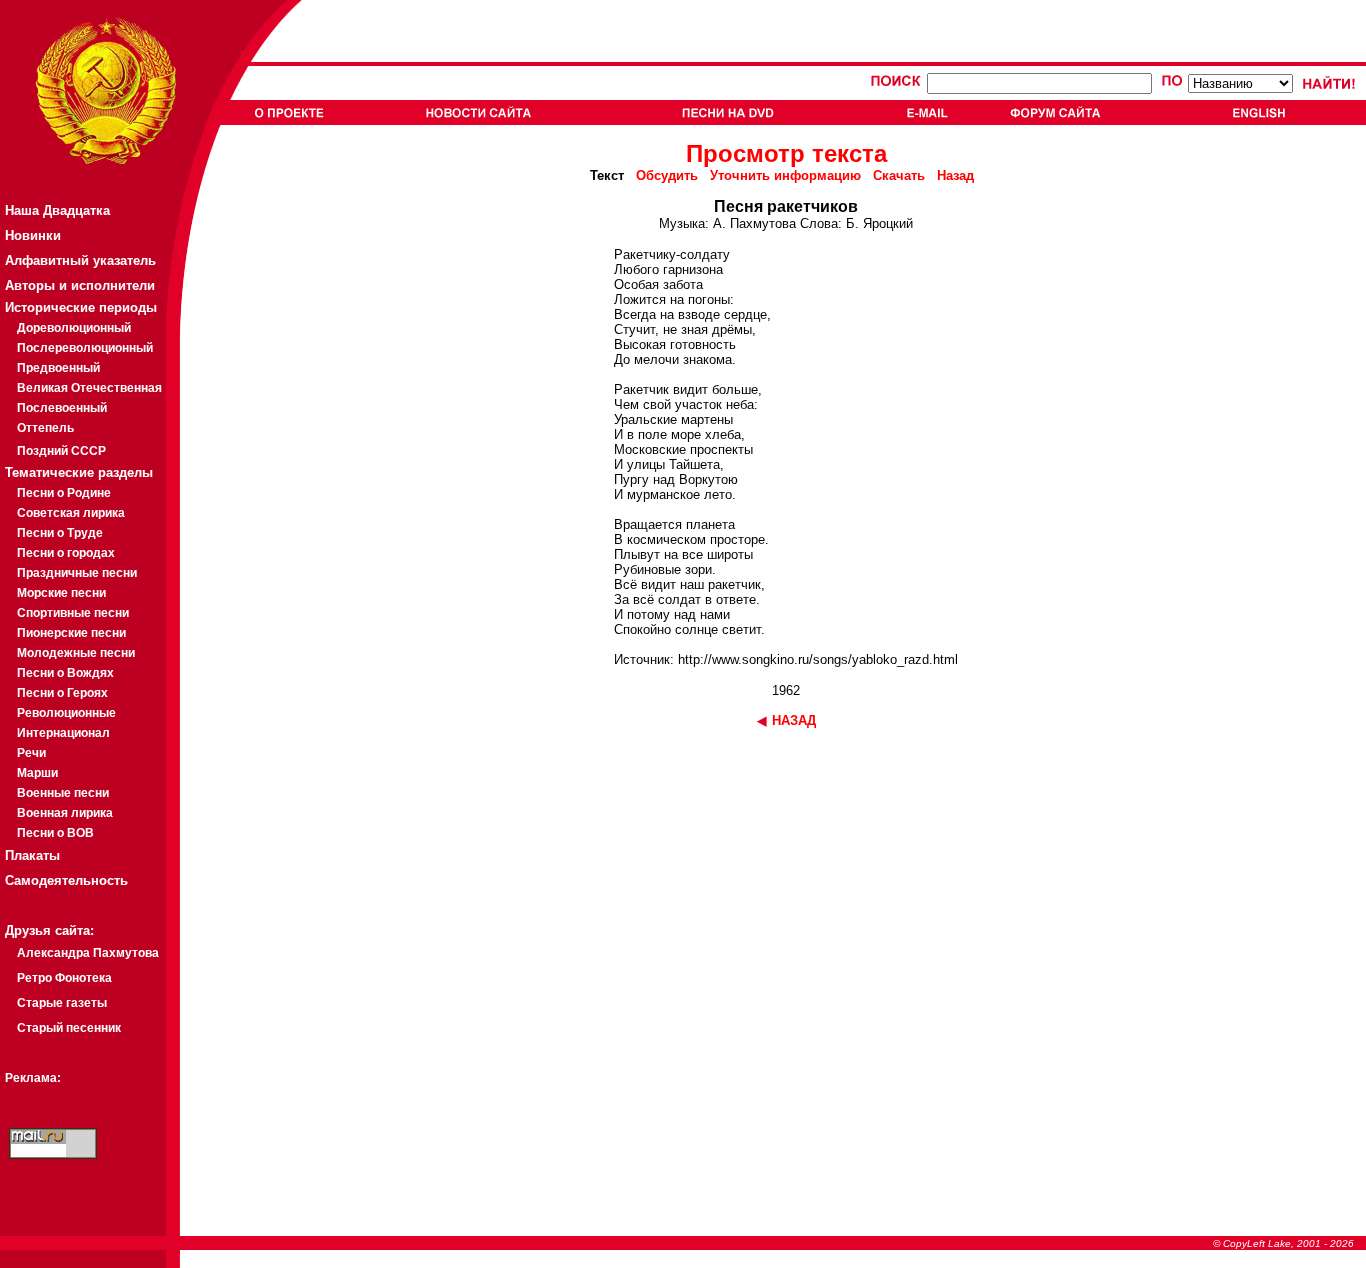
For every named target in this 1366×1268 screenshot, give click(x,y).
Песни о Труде (60, 533)
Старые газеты (62, 1003)
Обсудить (667, 175)
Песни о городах (66, 553)
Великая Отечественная (89, 388)
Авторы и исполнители (80, 285)
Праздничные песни (77, 573)
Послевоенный (62, 408)
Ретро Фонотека (64, 978)
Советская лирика (71, 513)
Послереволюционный (85, 348)
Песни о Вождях (65, 673)
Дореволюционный (74, 328)
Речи (31, 753)
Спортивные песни (73, 613)
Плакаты (32, 855)
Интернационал (63, 733)
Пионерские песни (71, 633)
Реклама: (33, 1078)
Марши (37, 773)
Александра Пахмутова (88, 953)
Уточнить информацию (785, 175)
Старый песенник (69, 1028)
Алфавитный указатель (80, 260)
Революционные (66, 713)
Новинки (33, 235)
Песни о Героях (62, 693)
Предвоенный (58, 368)
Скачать (899, 175)
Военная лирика (65, 813)
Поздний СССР (61, 451)
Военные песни (63, 793)
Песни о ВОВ (55, 833)
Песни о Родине (64, 493)
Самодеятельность (66, 880)
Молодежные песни (76, 653)
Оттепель (45, 428)
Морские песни (61, 593)
